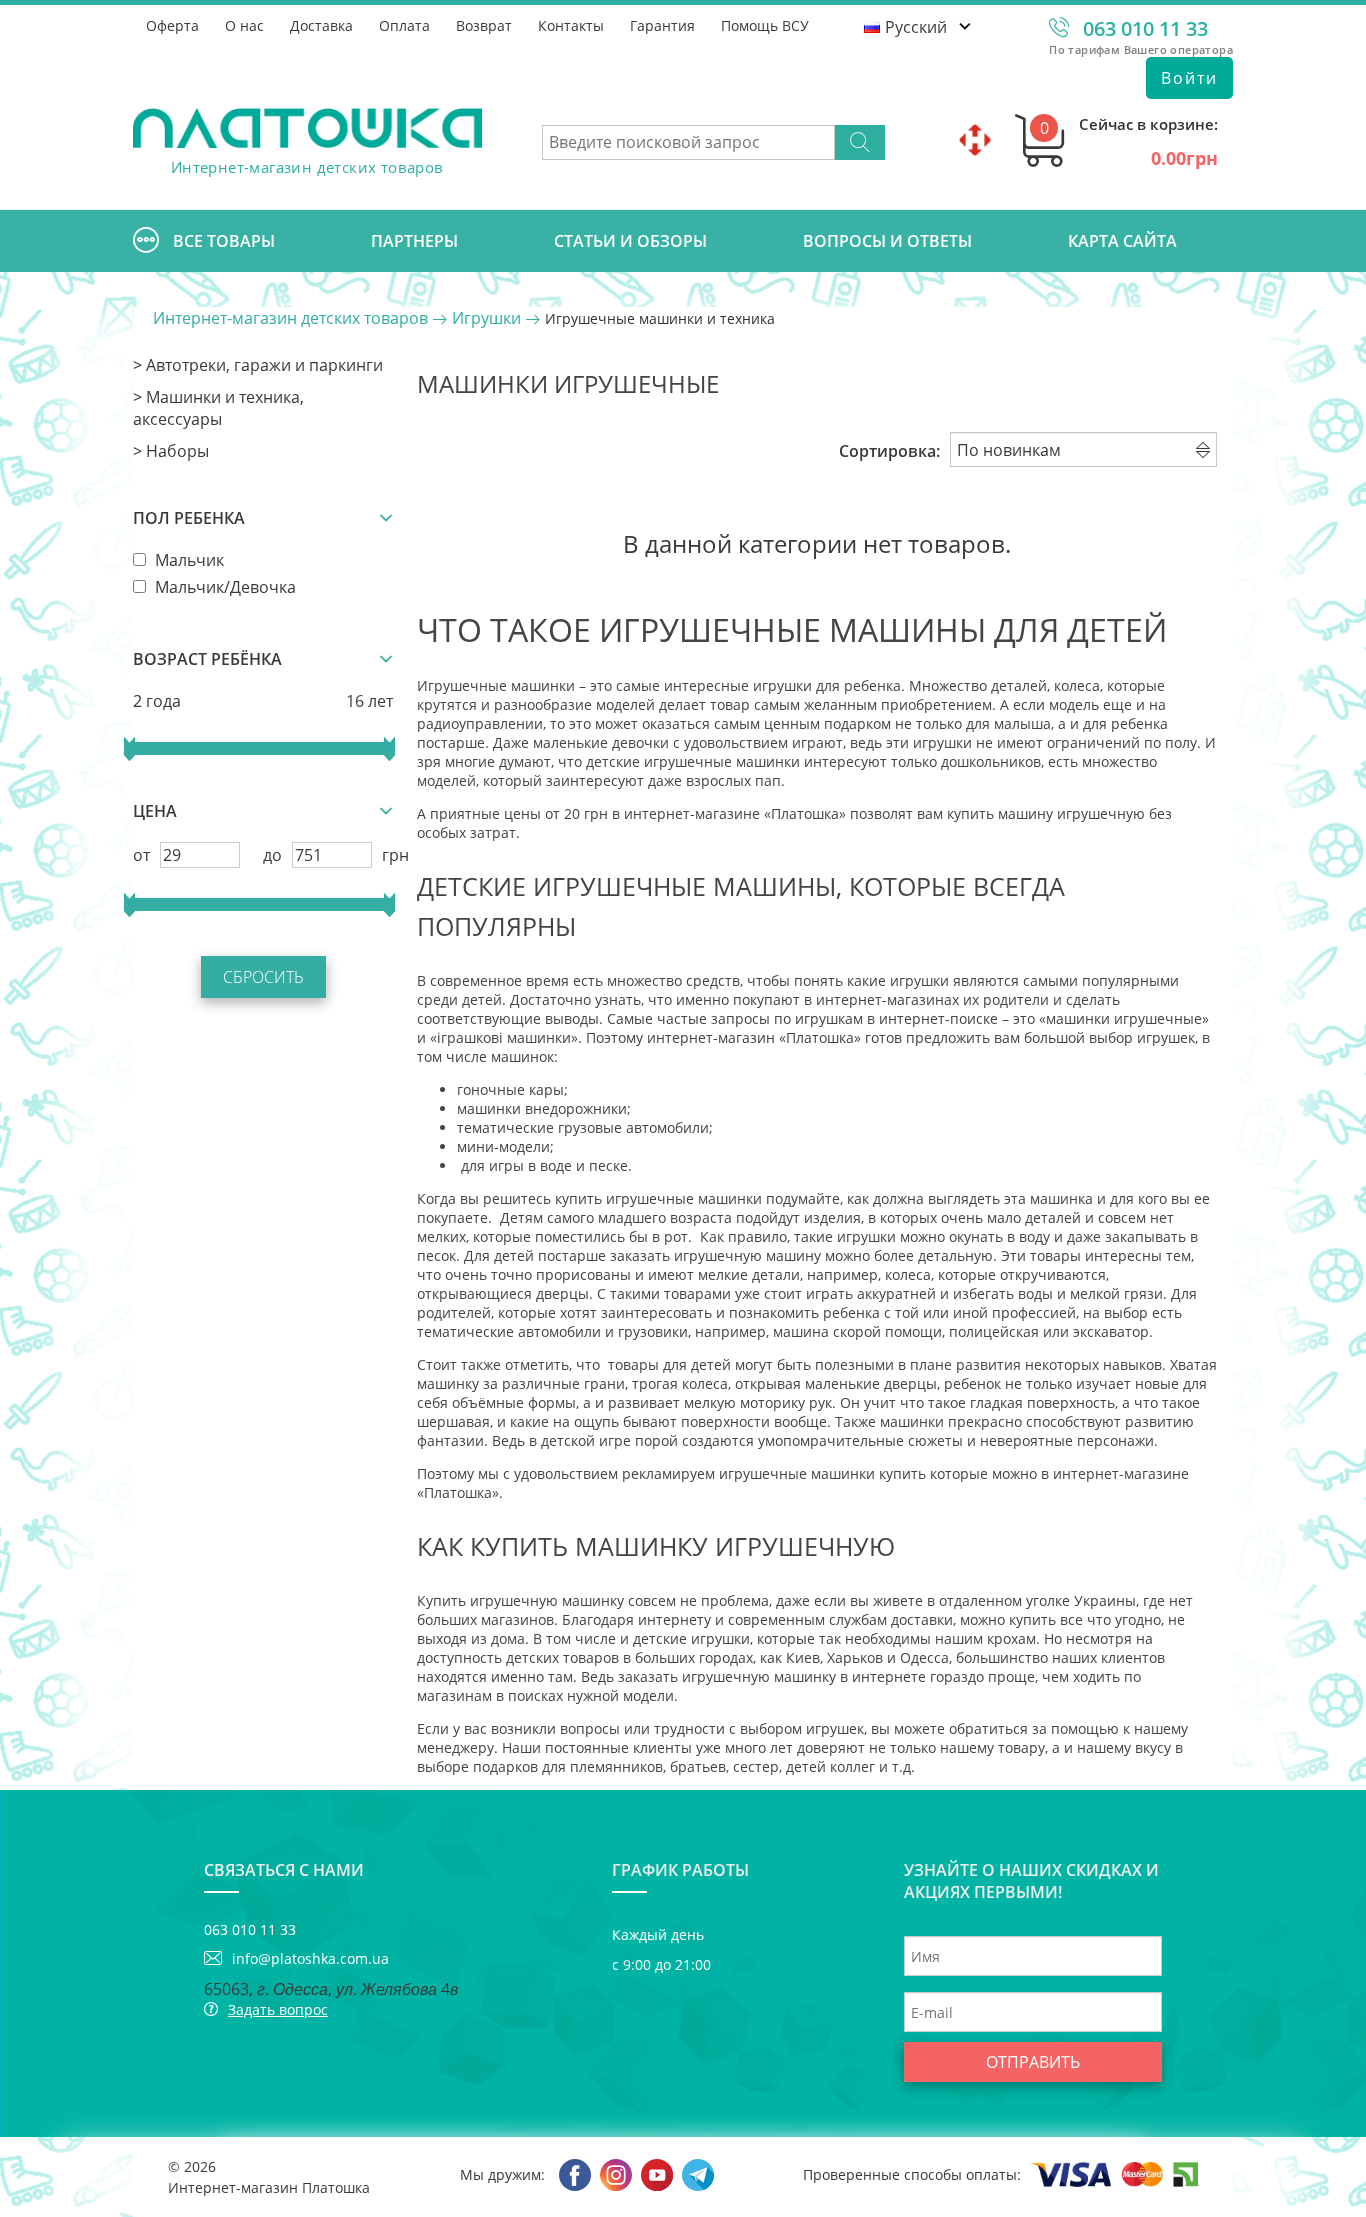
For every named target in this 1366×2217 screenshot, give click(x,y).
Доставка (321, 25)
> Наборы (171, 451)
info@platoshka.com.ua (310, 1958)
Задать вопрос (278, 2009)
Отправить (1033, 2062)
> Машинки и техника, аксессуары (218, 408)
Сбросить (263, 977)
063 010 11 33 (1145, 28)
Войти (1189, 78)
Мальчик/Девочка (223, 587)
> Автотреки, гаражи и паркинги (258, 365)
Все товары (224, 241)
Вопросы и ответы (887, 241)
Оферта (172, 25)
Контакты (571, 25)
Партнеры (414, 241)
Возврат (484, 25)
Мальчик (187, 560)
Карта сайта (1122, 241)
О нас (244, 25)
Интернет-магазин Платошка (269, 2187)
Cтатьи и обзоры (630, 241)
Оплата (404, 25)
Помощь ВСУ (765, 25)
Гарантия (662, 25)
